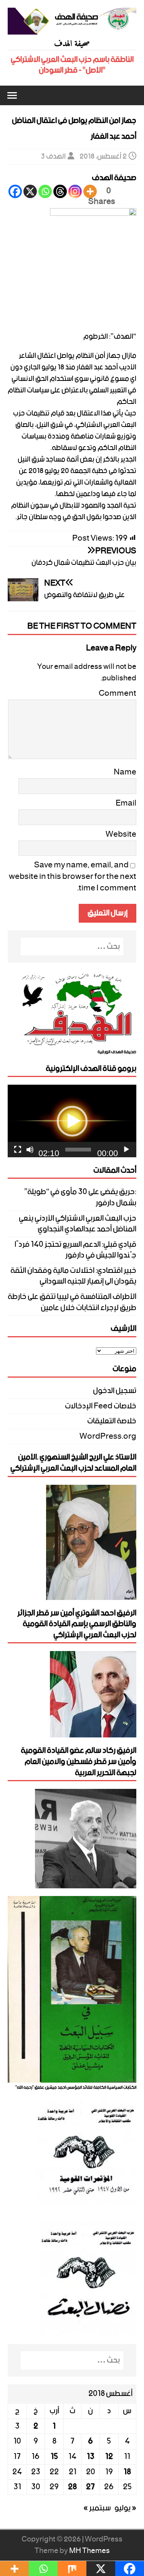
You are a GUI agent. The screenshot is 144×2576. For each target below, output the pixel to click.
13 (91, 2457)
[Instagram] (75, 191)
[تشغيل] (126, 1150)
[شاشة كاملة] (18, 1150)
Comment (118, 693)
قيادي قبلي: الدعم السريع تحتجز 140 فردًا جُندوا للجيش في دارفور (75, 1250)
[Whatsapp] (45, 191)
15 (54, 2457)
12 (109, 2457)
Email (126, 803)
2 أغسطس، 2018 (103, 156)
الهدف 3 (53, 156)
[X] (30, 191)
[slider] (78, 1150)
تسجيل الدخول (115, 1392)
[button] (13, 95)
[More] (90, 191)
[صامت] (30, 1150)
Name (125, 772)
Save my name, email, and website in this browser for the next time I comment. (73, 877)
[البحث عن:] (72, 947)
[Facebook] (15, 191)
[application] (72, 1121)
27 (90, 2487)
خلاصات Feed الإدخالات (101, 1406)
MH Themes (89, 2551)
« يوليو (125, 2508)
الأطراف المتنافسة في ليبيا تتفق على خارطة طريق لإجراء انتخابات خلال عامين (72, 1302)
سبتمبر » (97, 2508)
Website (121, 834)
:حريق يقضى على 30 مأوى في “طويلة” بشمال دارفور (80, 1197)
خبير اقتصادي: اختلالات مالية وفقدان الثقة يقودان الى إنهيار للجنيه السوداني (73, 1276)
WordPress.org (108, 1437)
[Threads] (60, 191)
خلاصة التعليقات (112, 1421)
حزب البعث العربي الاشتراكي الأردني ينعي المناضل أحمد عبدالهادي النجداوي (78, 1224)
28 (72, 2487)
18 (127, 2472)
